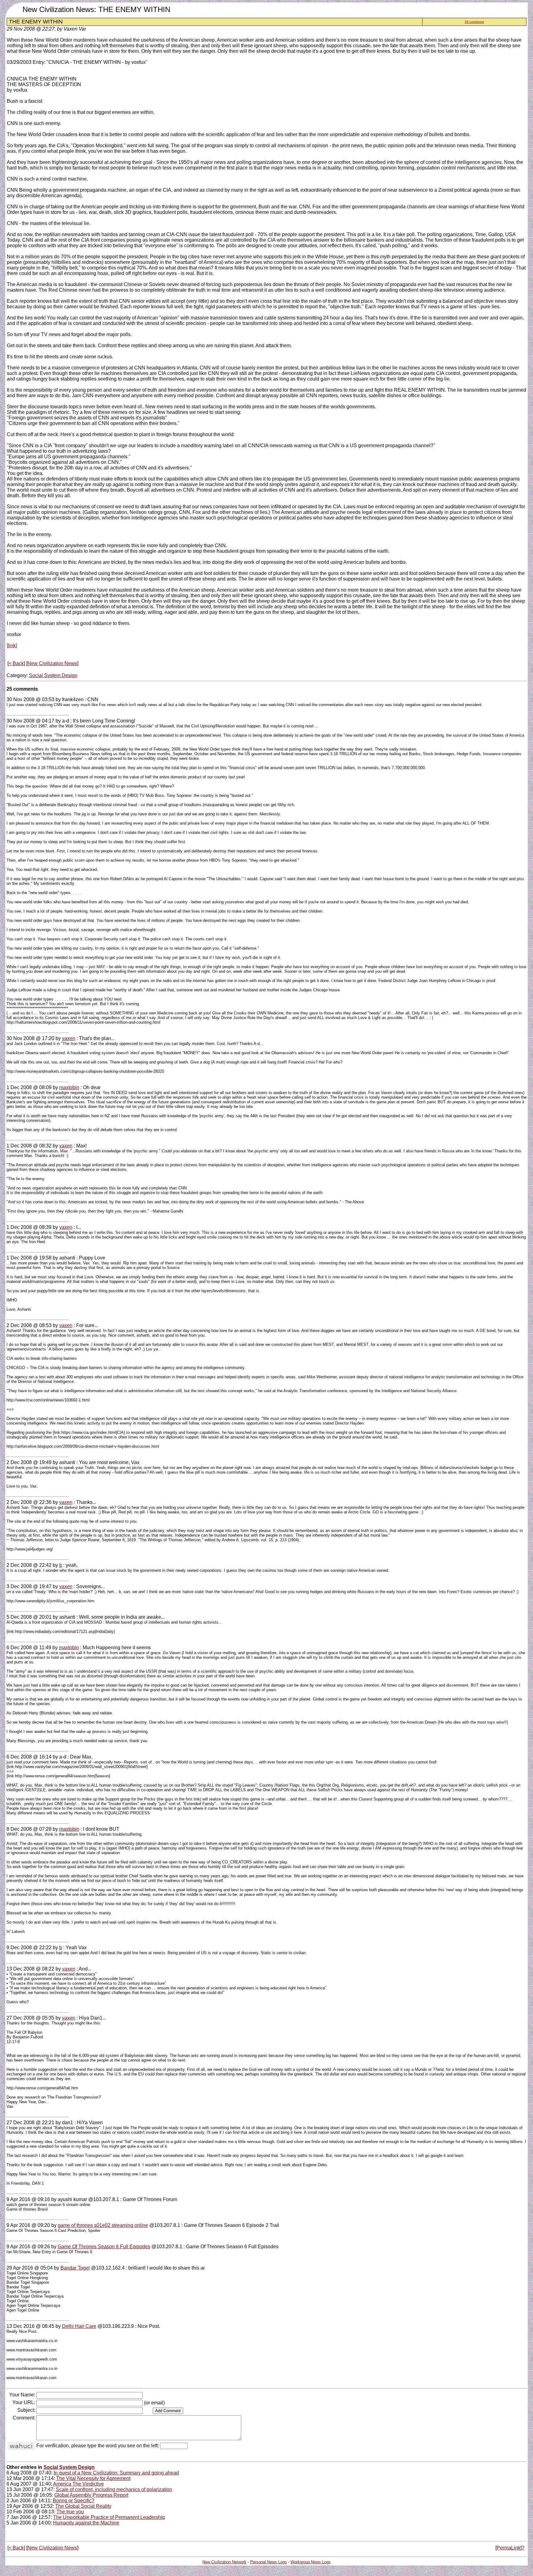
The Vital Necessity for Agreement (93, 2478)
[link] (12, 645)
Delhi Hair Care (79, 2326)
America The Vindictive (79, 2484)
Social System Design (53, 675)
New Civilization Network (224, 2562)
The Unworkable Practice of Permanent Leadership (109, 2517)
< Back (16, 663)
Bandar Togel (75, 2268)
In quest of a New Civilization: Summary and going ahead (116, 2473)
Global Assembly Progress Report (91, 2495)
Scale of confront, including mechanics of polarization (114, 2489)
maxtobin (69, 1087)
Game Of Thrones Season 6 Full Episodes (104, 2247)
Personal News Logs (269, 2562)
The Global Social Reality (83, 2506)
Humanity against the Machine (86, 2523)
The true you (70, 2512)
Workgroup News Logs (311, 2562)
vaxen (69, 1038)
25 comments (474, 22)
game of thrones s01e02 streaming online (103, 2225)
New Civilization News (52, 663)
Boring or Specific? (74, 2501)
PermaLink (508, 2548)
